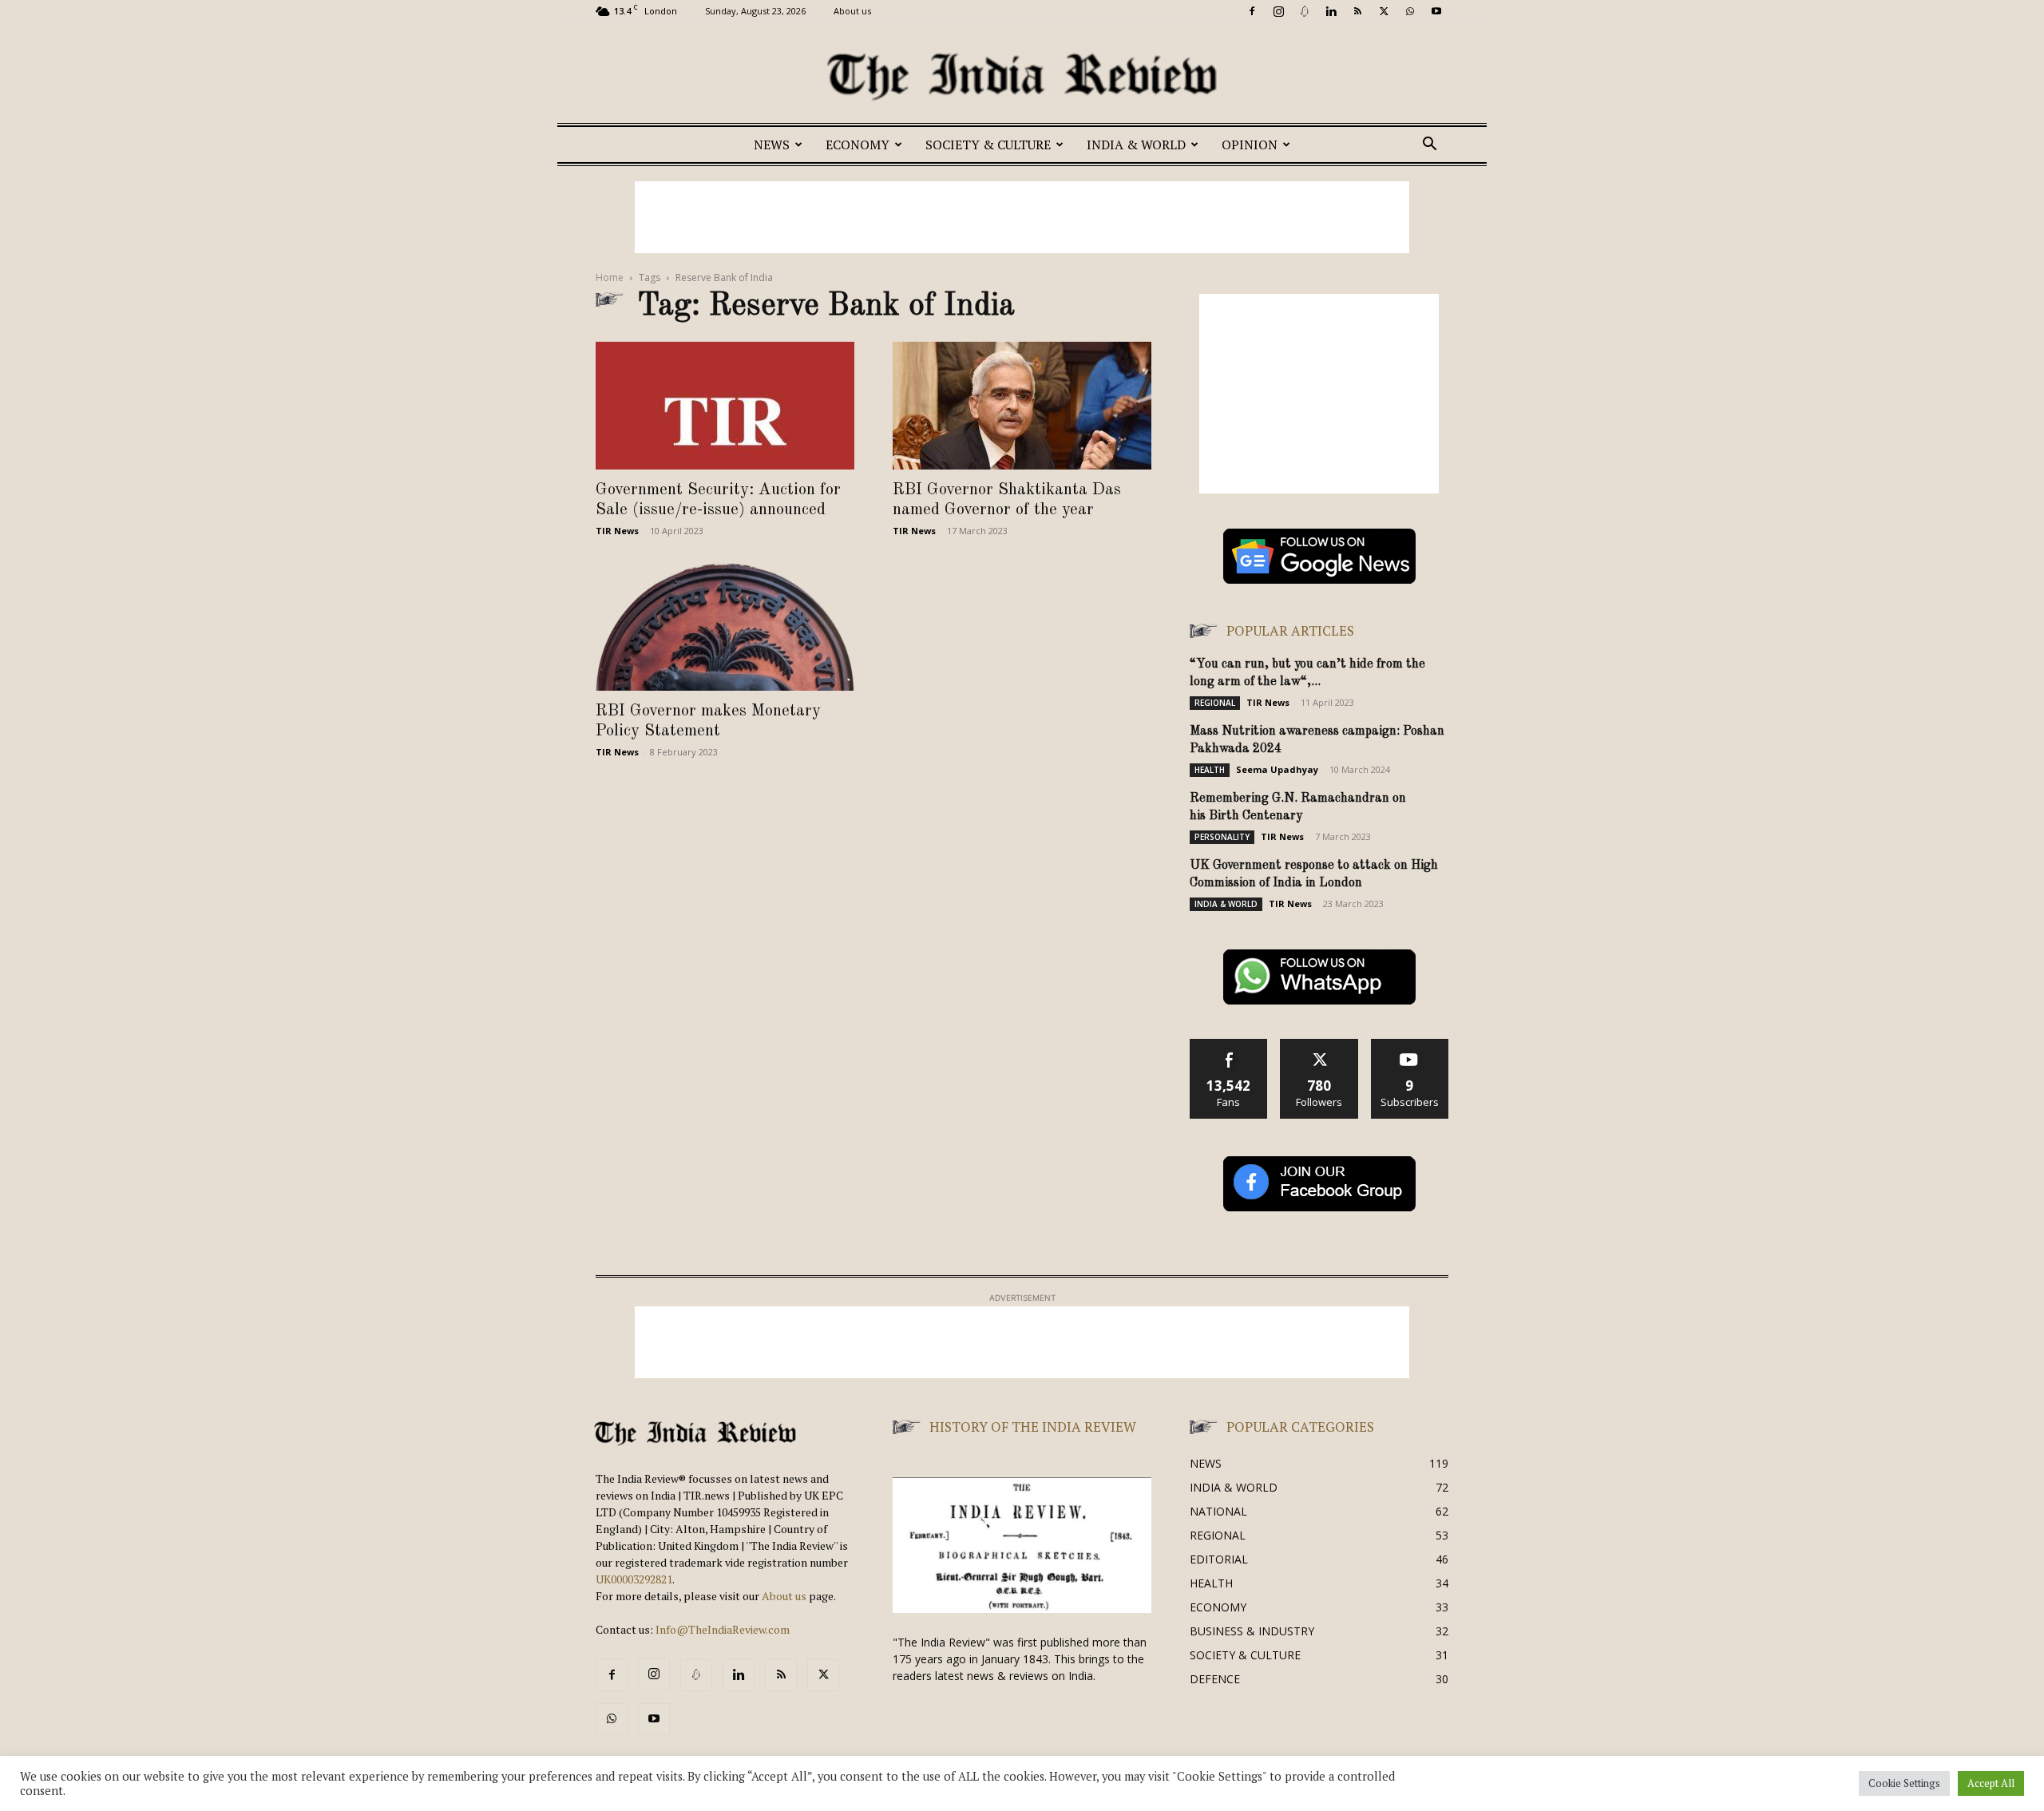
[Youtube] (1436, 11)
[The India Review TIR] (1022, 77)
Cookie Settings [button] (1904, 1783)
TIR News (617, 531)
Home (610, 277)
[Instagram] (1278, 11)
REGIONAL (1215, 703)
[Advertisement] (1022, 217)
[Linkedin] (1331, 11)
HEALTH (1210, 770)
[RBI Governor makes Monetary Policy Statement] (725, 627)
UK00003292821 (634, 1579)
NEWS (772, 145)
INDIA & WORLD (1136, 145)
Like (1229, 1045)
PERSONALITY (1222, 837)
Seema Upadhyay (1277, 769)
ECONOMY (858, 145)
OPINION (1250, 145)
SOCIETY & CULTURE (988, 145)
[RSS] (1357, 11)
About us (852, 11)
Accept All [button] (1991, 1783)
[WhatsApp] (1410, 11)
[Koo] (1305, 11)
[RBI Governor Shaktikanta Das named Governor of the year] (1022, 406)
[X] (1384, 11)
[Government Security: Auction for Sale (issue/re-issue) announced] (725, 406)
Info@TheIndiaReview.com (723, 1629)
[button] (1429, 146)
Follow (1319, 1045)
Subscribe (1410, 1045)
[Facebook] (1252, 11)
